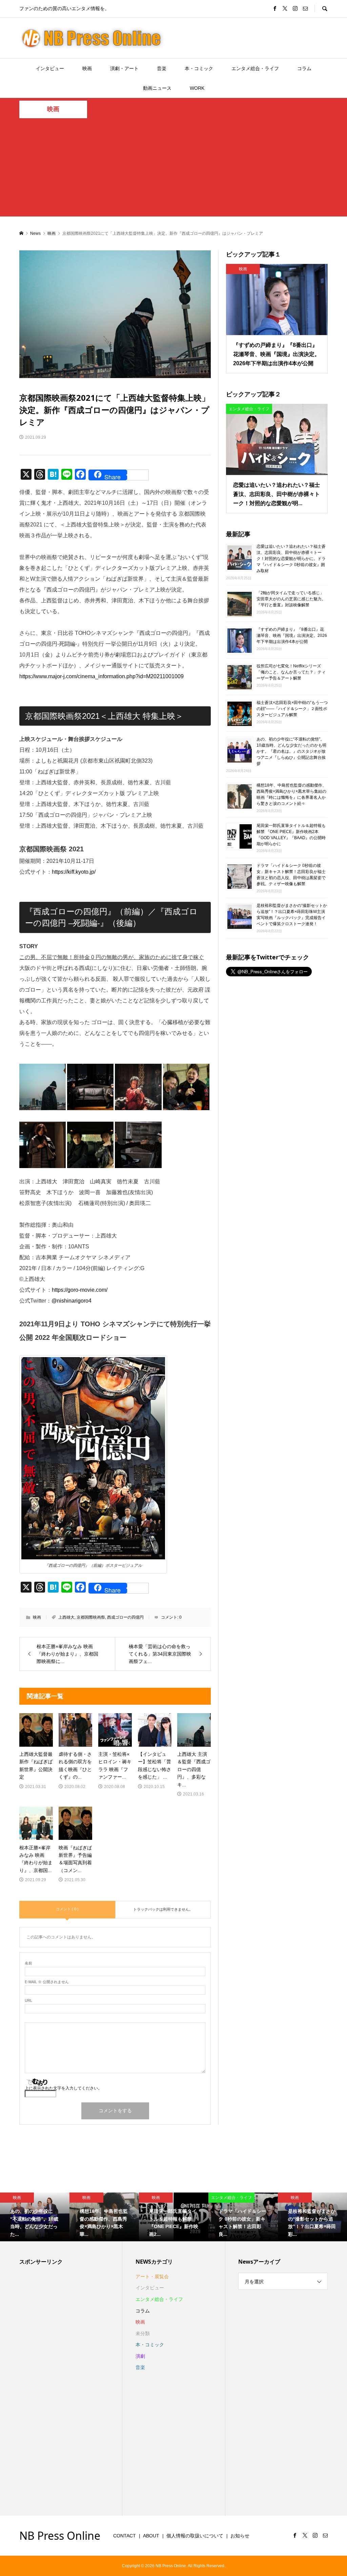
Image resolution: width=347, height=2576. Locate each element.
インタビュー (50, 68)
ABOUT (151, 2536)
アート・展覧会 (152, 2277)
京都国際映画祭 (91, 1617)
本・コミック (199, 68)
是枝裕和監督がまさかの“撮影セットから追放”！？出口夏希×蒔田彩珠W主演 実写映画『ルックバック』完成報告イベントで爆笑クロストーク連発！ (292, 915)
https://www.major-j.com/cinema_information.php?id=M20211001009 (101, 676)
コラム (304, 68)
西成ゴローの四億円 (125, 1617)
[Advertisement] (173, 169)
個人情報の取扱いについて (195, 2536)
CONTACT (125, 2536)
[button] (43, 1087)
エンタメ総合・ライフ (255, 68)
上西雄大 (66, 1617)
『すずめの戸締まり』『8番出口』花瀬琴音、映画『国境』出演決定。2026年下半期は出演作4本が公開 (292, 636)
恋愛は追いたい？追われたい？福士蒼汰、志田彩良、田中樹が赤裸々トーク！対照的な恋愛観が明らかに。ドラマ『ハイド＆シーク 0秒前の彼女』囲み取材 (291, 559)
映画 (87, 68)
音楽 (162, 68)
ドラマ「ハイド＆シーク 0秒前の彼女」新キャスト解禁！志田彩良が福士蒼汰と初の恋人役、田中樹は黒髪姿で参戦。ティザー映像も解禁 (291, 875)
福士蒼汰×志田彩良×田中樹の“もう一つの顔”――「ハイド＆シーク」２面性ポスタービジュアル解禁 (292, 709)
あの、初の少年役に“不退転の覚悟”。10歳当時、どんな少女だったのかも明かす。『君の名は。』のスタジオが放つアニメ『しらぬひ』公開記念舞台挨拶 (291, 751)
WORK (197, 88)
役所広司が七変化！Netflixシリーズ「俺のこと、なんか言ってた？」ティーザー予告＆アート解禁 (291, 672)
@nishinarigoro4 (72, 1301)
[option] (35, 2217)
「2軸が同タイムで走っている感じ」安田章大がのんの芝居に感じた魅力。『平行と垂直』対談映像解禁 (291, 599)
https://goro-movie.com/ (80, 1290)
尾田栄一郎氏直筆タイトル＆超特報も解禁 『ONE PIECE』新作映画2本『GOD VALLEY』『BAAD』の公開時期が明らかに (291, 834)
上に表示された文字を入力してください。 (63, 2088)
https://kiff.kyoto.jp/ (74, 872)
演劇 (140, 2356)
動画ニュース (157, 88)
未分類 (143, 2333)
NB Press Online (60, 2536)
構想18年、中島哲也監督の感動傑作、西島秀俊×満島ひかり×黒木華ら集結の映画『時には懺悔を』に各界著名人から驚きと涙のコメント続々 (291, 794)
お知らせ (240, 2536)
